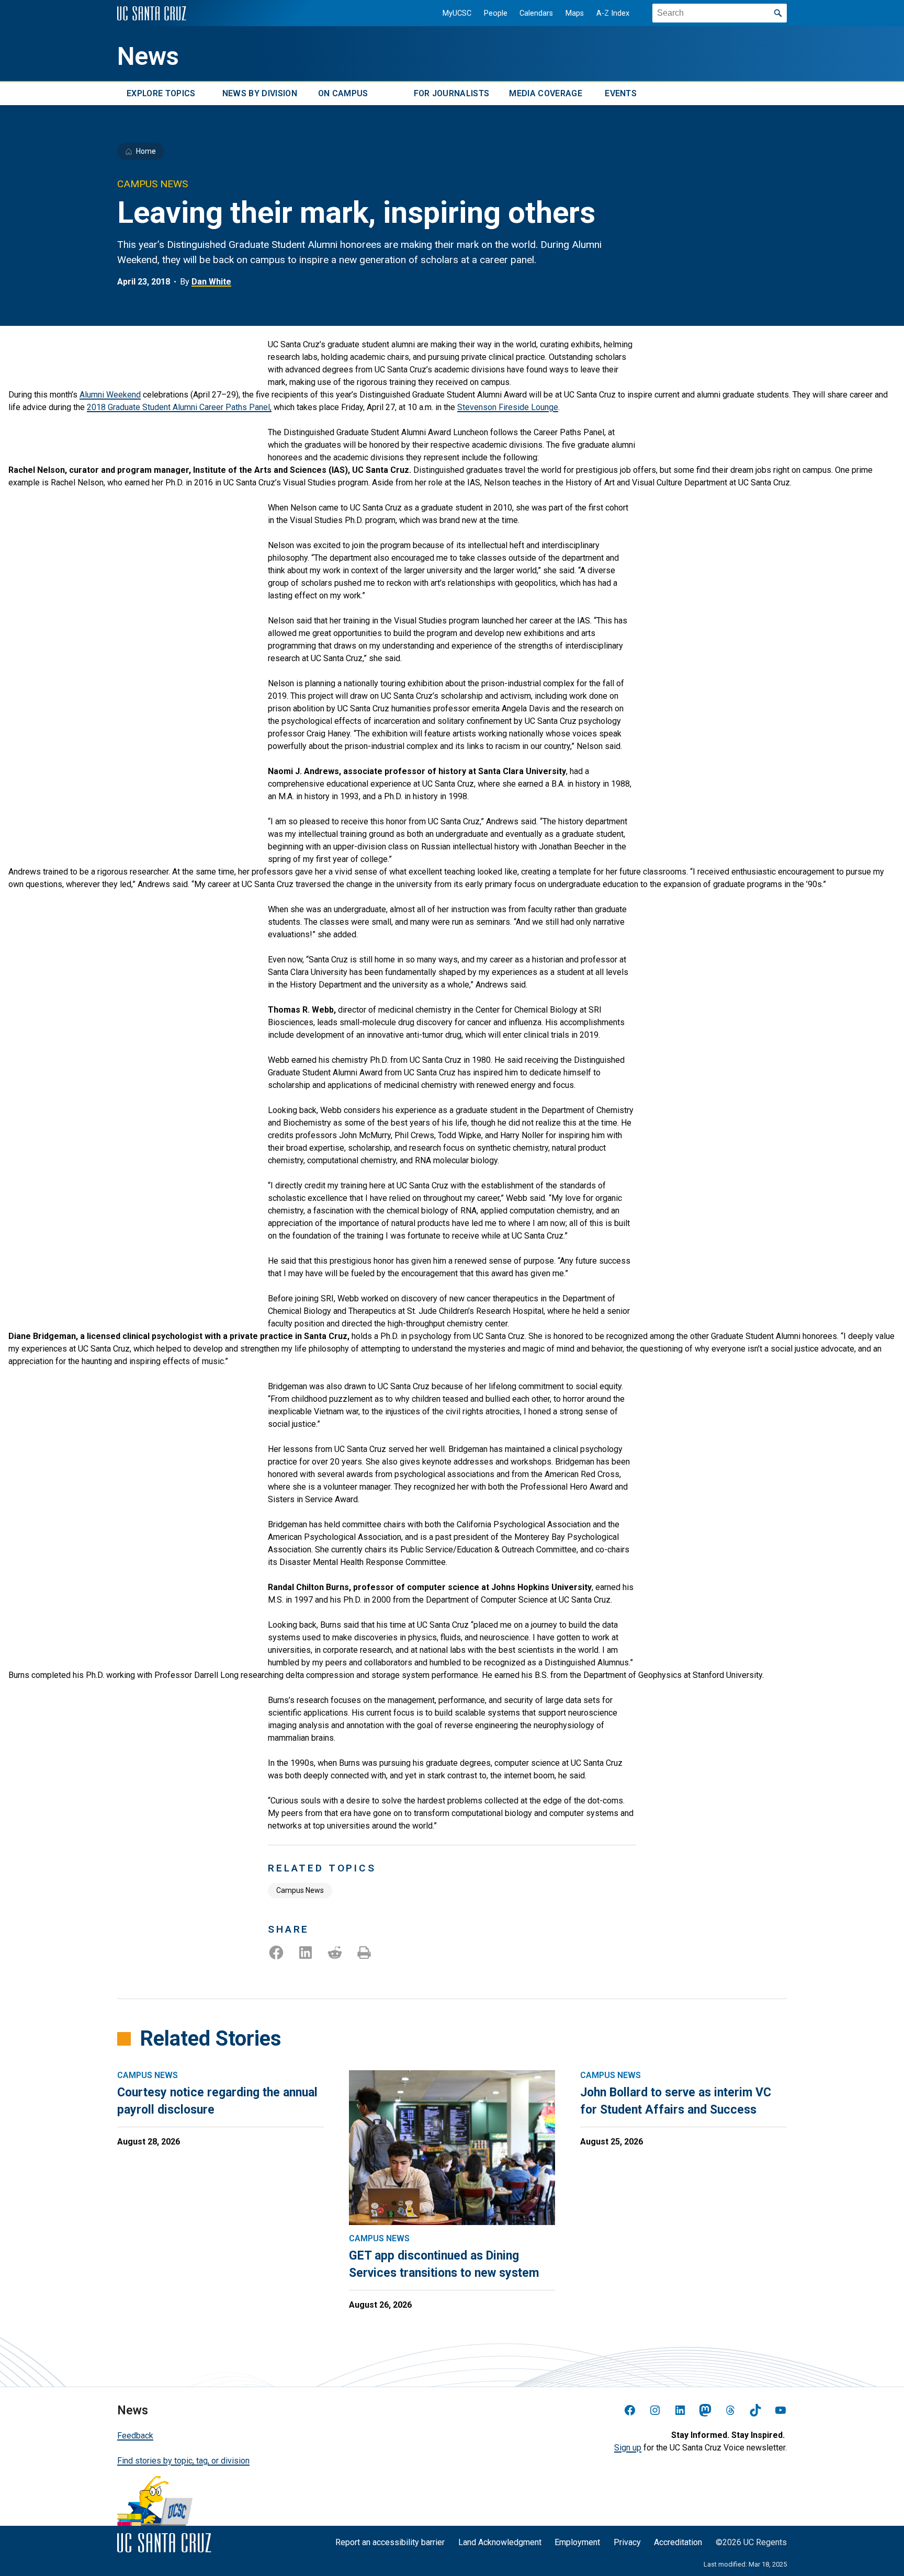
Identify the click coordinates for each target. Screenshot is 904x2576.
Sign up (628, 2448)
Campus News (300, 1890)
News (148, 56)
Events (621, 93)
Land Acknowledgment (500, 2542)
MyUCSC (457, 13)
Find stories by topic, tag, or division (183, 2461)
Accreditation (678, 2542)
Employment (577, 2542)
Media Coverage (545, 93)
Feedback (135, 2436)
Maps (575, 13)
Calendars (536, 13)
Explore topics (161, 93)
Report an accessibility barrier (390, 2542)
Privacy (627, 2542)
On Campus (343, 93)
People (496, 13)
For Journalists (452, 93)
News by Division (260, 93)
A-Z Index (613, 13)
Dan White (211, 282)
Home (146, 151)
